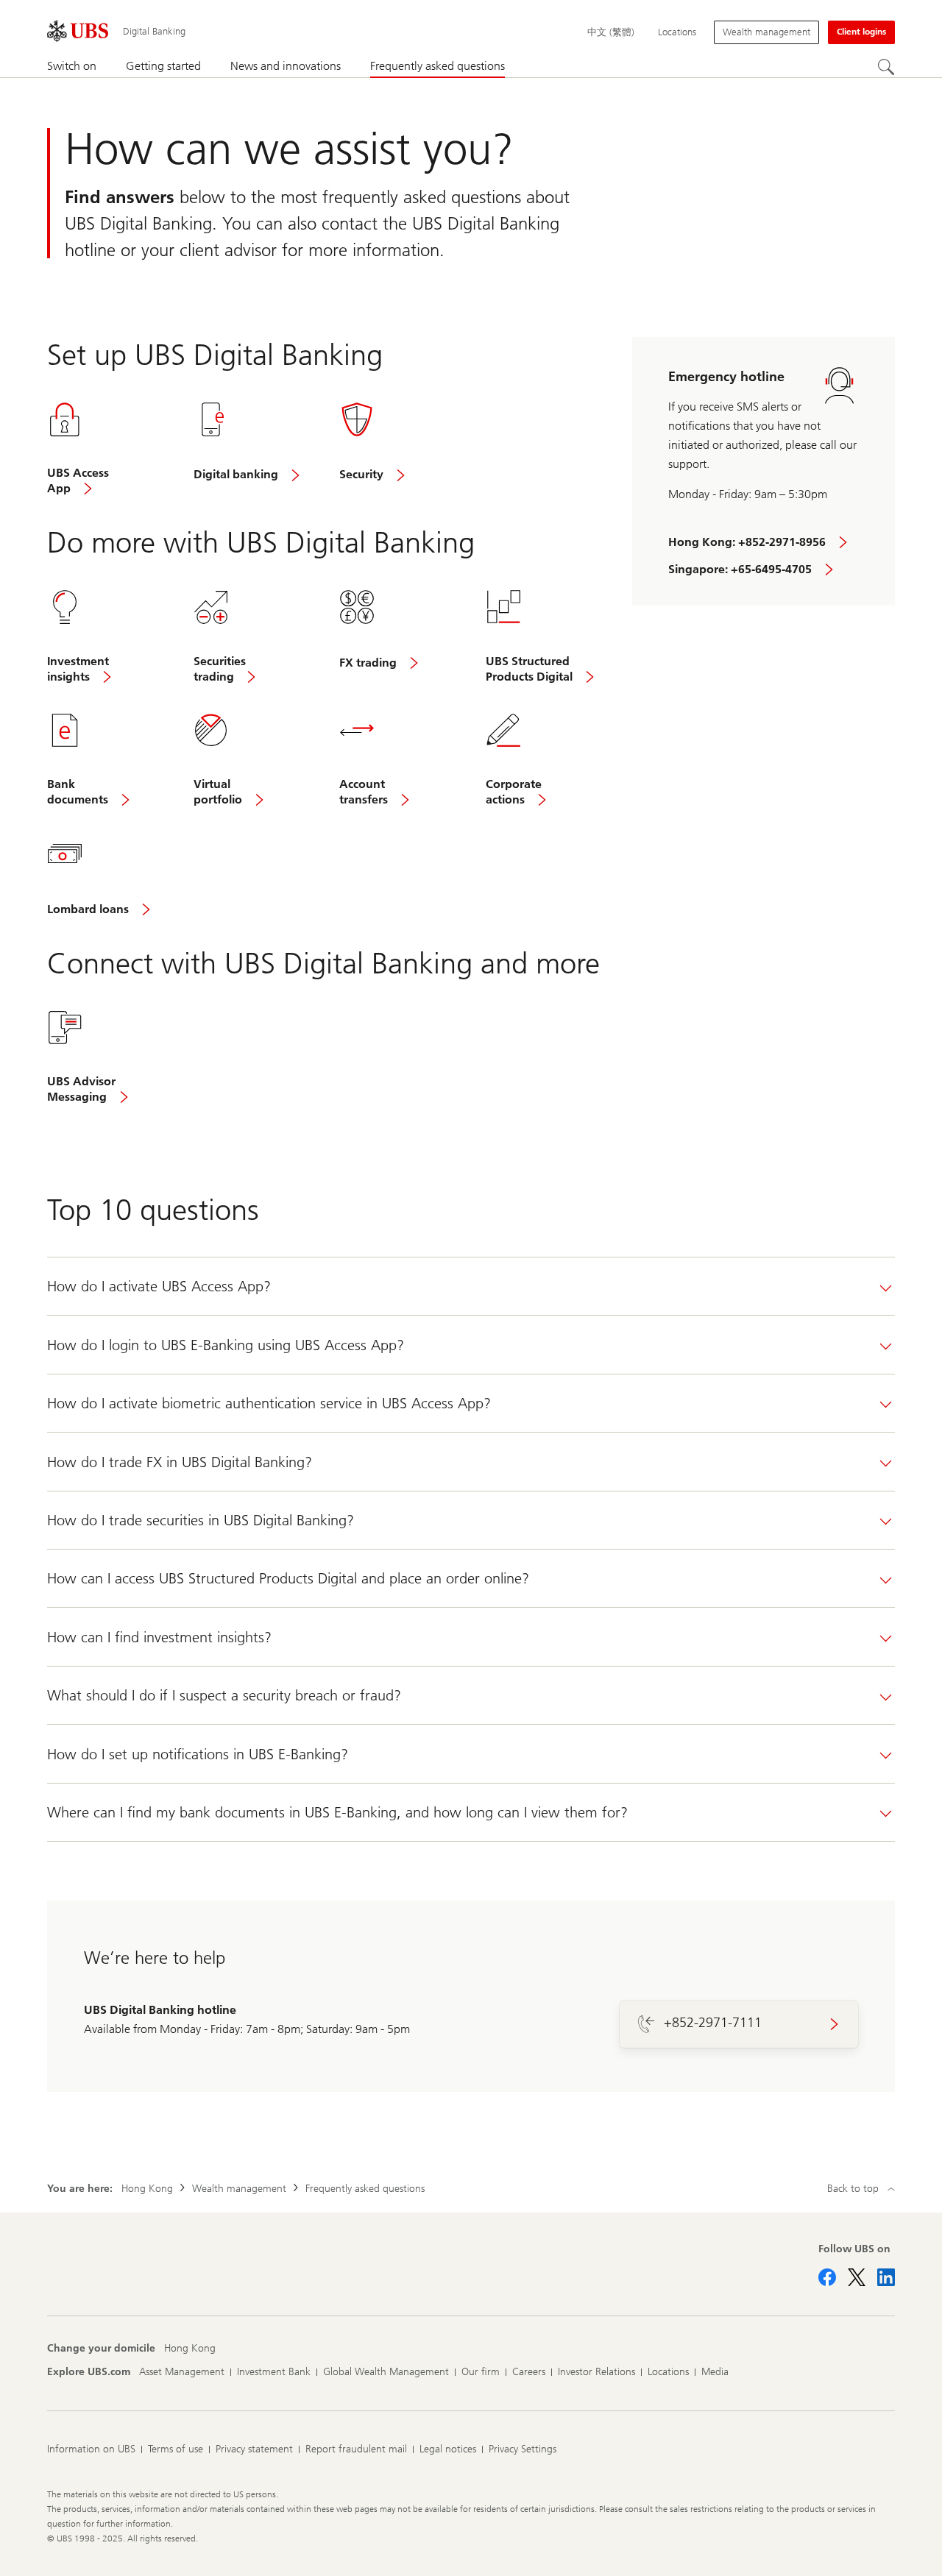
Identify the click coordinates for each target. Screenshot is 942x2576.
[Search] (886, 67)
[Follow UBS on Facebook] (827, 2277)
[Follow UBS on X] (857, 2277)
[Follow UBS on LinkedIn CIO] (886, 2277)
